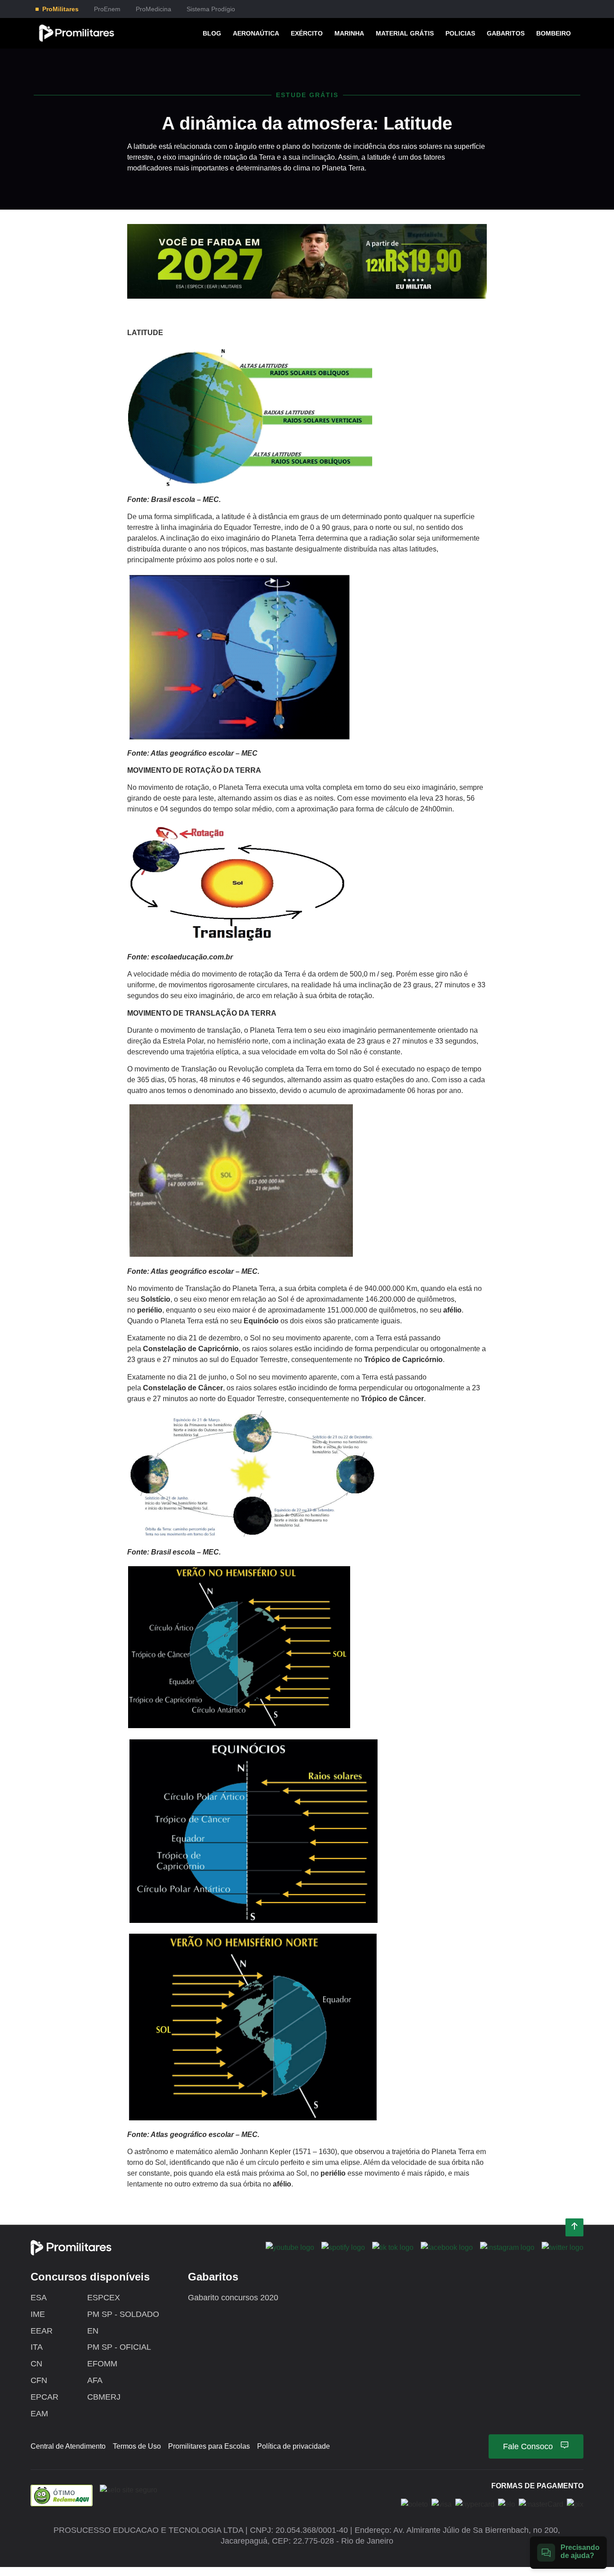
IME (38, 2314)
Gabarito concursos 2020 (233, 2298)
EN (93, 2331)
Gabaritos (506, 33)
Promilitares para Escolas (209, 2446)
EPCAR (44, 2397)
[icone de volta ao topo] (574, 2228)
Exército (307, 33)
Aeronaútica (256, 33)
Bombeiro (554, 33)
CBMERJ (104, 2397)
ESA (39, 2298)
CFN (39, 2380)
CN (36, 2364)
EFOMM (102, 2364)
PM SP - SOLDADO (123, 2314)
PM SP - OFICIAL (119, 2347)
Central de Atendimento (68, 2446)
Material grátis (405, 33)
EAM (39, 2414)
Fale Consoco (528, 2446)
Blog (212, 33)
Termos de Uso (137, 2446)
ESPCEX (104, 2298)
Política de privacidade (294, 2446)
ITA (37, 2347)
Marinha (349, 33)
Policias (460, 33)
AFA (95, 2380)
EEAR (42, 2331)
